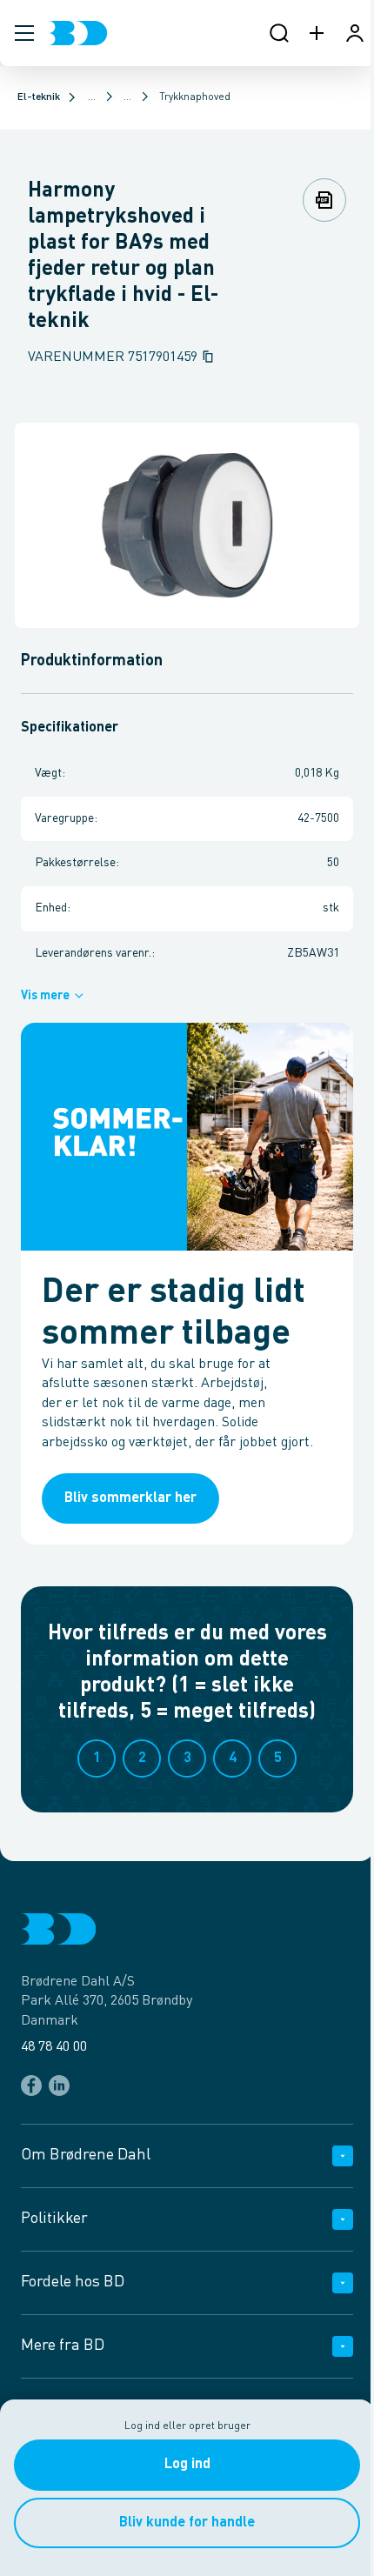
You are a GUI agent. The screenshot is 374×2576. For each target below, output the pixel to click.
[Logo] (78, 33)
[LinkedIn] (59, 2085)
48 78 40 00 (54, 2047)
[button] (24, 33)
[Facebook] (31, 2085)
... (92, 97)
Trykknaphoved (195, 97)
